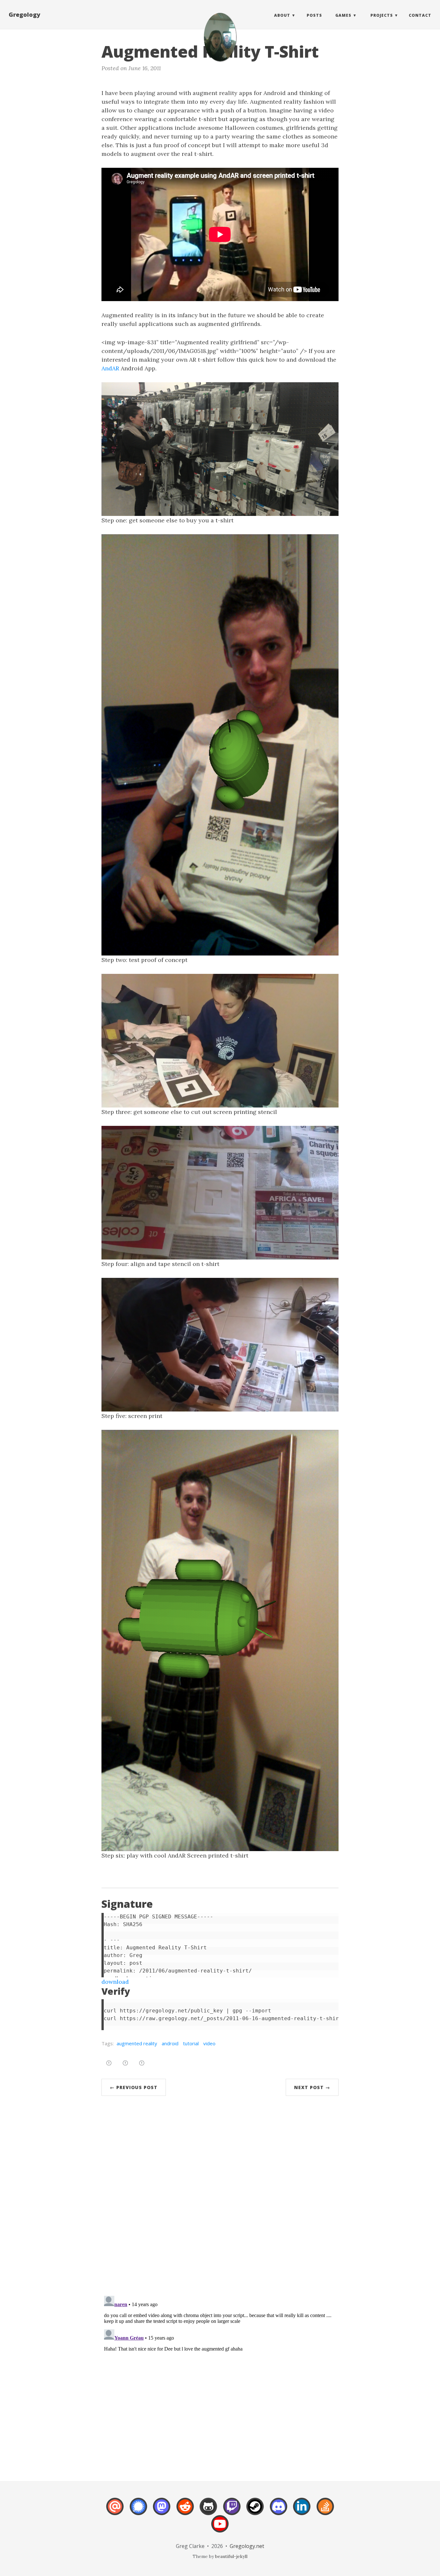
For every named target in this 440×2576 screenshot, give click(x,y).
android (170, 2043)
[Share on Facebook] (125, 2063)
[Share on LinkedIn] (142, 2063)
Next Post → (312, 2087)
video (209, 2043)
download (115, 1982)
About (282, 15)
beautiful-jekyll (231, 2556)
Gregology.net (247, 2546)
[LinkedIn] (302, 2511)
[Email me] (115, 2511)
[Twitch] (232, 2511)
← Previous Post (134, 2087)
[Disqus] (220, 2198)
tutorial (191, 2043)
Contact (420, 15)
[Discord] (279, 2511)
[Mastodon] (162, 2511)
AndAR (110, 368)
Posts (314, 15)
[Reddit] (185, 2511)
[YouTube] (220, 2528)
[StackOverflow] (325, 2511)
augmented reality (137, 2043)
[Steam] (255, 2511)
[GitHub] (208, 2511)
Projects (382, 15)
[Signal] (139, 2511)
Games (343, 15)
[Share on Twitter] (109, 2063)
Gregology (24, 14)
